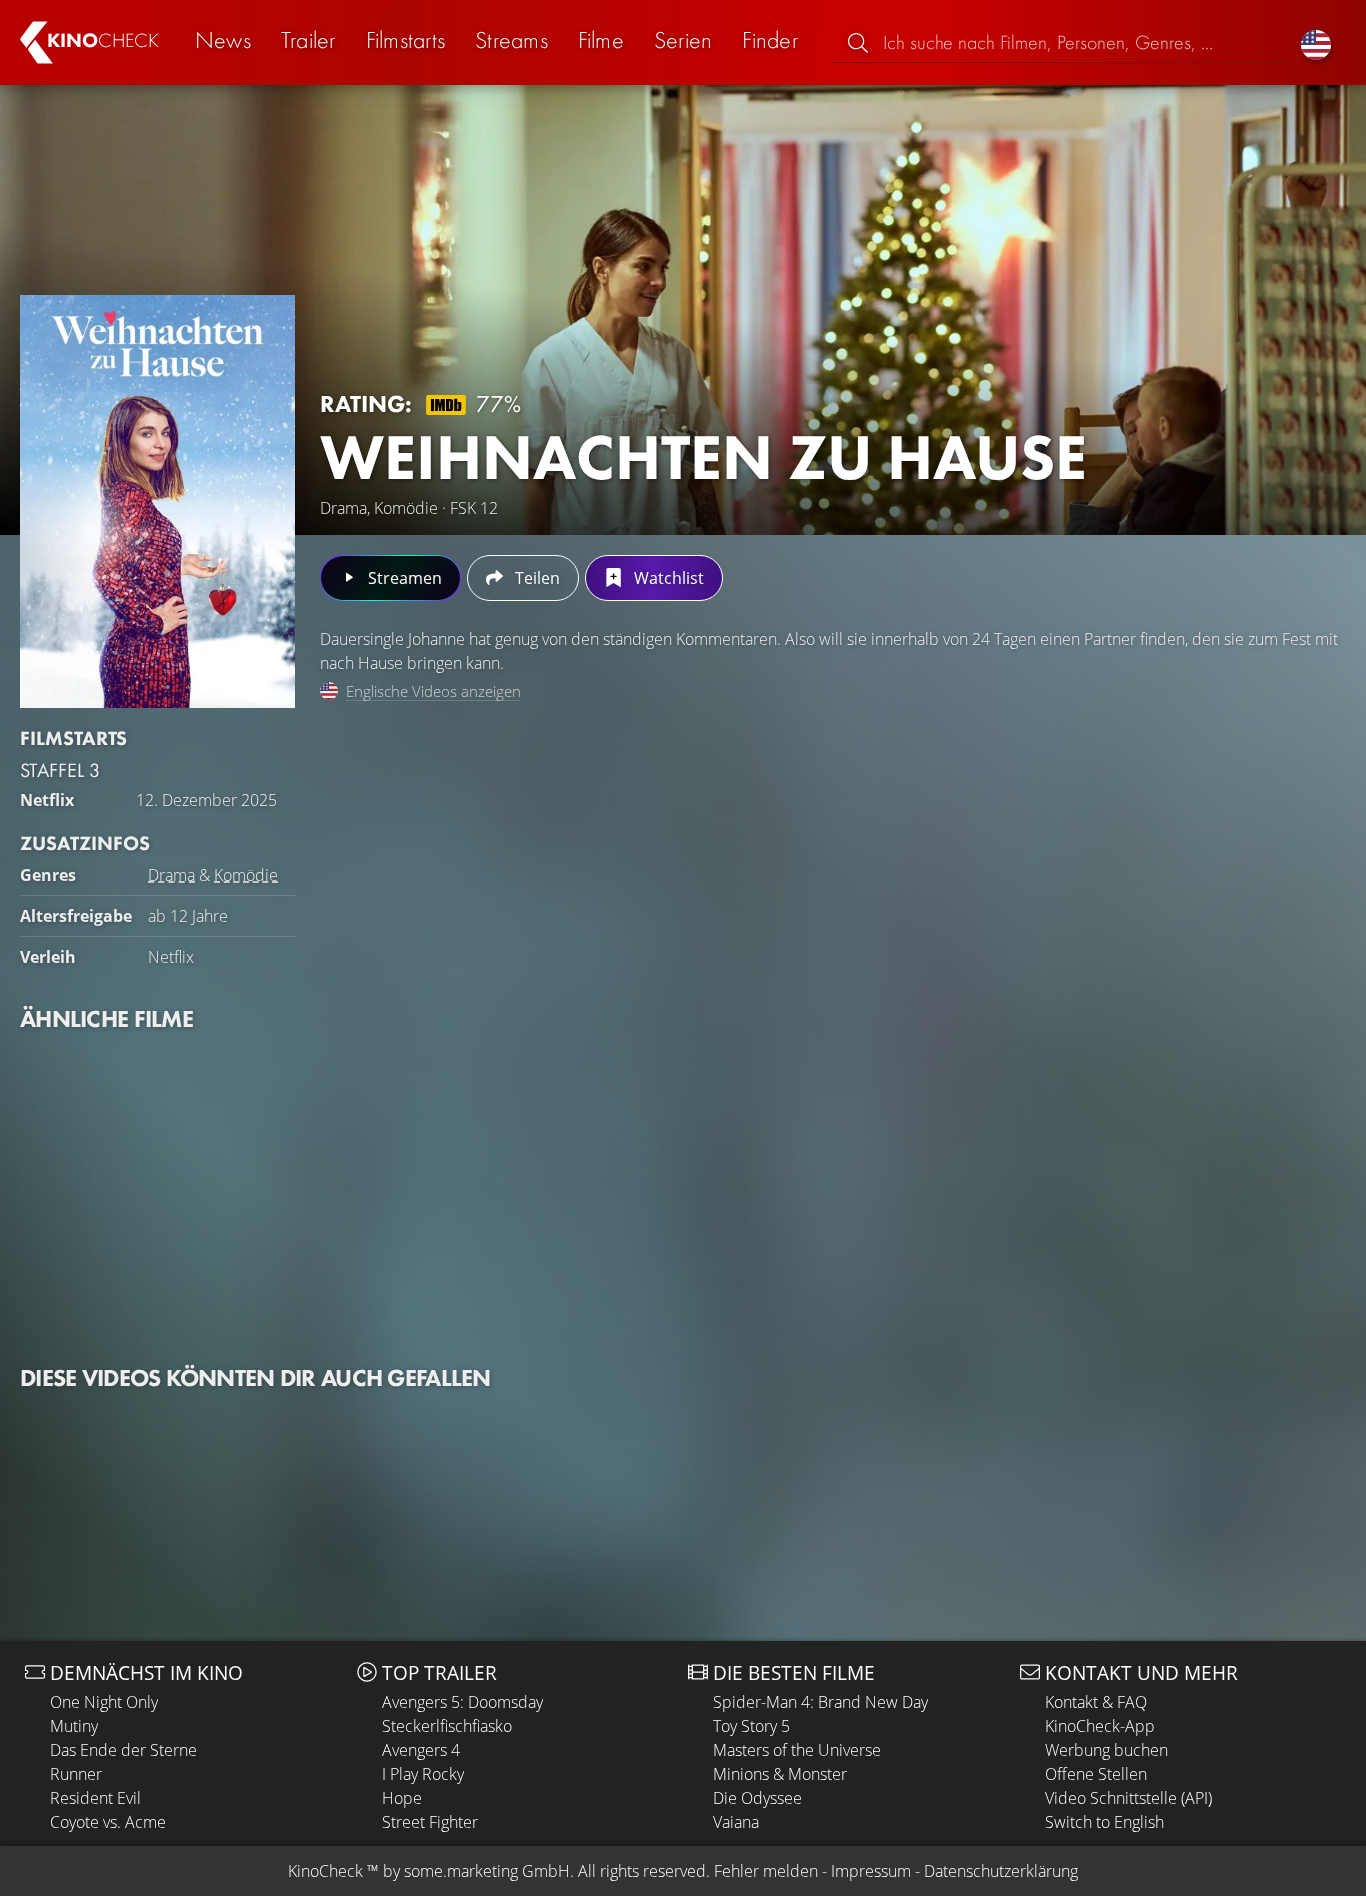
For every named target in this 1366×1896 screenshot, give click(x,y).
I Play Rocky (423, 1774)
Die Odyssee (757, 1798)
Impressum (871, 1871)
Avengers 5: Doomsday (462, 1702)
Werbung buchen (1106, 1750)
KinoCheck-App (1100, 1726)
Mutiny (74, 1726)
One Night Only (104, 1702)
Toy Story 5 (751, 1726)
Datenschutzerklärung (1001, 1871)
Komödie (246, 875)
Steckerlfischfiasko (447, 1726)
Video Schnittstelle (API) (1128, 1798)
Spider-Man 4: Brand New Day (820, 1702)
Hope (402, 1798)
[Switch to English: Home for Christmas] (1316, 42)
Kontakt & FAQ (1096, 1702)
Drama (171, 875)
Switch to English (1104, 1822)
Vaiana (736, 1822)
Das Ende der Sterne (123, 1750)
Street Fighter (430, 1822)
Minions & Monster (780, 1774)
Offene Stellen (1096, 1774)
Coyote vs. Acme (108, 1822)
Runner (76, 1774)
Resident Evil (95, 1798)
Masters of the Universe (797, 1750)
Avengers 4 (421, 1750)
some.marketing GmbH (487, 1871)
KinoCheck (325, 1871)
